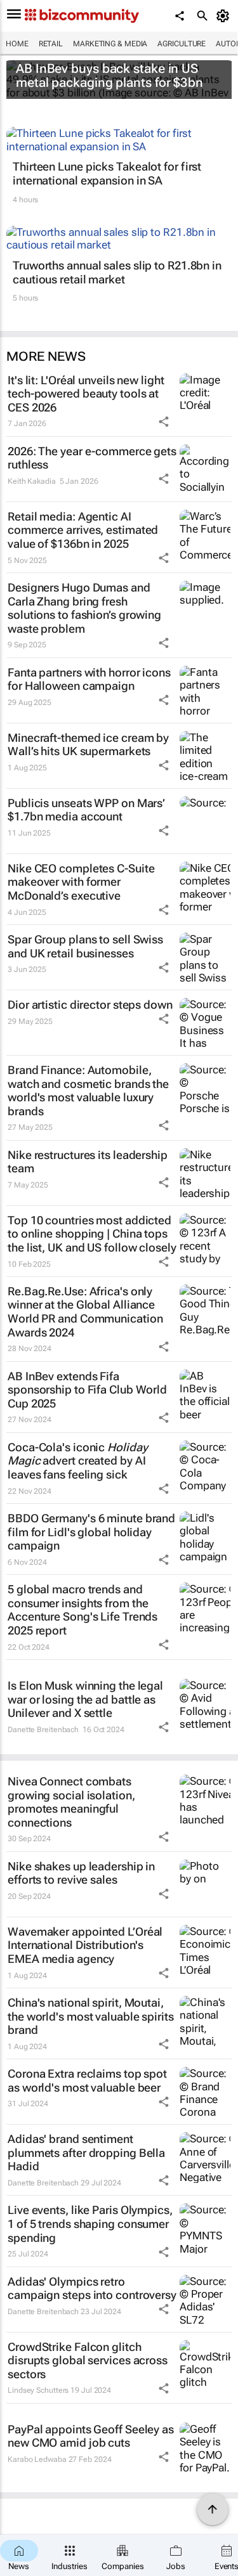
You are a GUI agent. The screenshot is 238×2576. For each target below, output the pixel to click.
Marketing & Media (110, 44)
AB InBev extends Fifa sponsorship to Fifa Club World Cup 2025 (87, 1390)
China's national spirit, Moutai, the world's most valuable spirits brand (91, 2016)
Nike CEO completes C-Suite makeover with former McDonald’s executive (81, 882)
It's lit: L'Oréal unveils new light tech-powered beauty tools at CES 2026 (86, 394)
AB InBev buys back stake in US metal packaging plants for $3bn (109, 75)
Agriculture (182, 44)
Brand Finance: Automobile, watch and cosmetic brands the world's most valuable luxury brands (88, 1091)
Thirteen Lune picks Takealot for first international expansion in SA (107, 173)
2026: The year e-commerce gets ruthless (92, 458)
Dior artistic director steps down (90, 1005)
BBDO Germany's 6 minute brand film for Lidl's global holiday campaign (91, 1532)
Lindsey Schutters (38, 2390)
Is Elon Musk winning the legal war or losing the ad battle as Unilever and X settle (85, 1699)
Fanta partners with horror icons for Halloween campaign (89, 679)
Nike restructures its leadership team (88, 1162)
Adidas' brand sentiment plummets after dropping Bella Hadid (86, 2152)
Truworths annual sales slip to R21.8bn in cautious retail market (117, 272)
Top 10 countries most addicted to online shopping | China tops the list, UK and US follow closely (92, 1234)
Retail (51, 44)
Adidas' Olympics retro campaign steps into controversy (92, 2288)
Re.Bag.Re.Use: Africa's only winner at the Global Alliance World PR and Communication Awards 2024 (85, 1312)
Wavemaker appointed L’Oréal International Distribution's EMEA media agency (85, 1945)
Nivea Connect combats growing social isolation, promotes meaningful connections (71, 1802)
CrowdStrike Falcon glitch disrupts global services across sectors (88, 2360)
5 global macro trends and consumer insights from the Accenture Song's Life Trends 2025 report (83, 1610)
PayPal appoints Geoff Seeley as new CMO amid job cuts (91, 2436)
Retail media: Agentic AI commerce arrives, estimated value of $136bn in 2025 (83, 530)
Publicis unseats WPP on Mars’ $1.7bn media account (86, 810)
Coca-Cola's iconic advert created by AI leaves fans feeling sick (77, 1461)
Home (17, 44)
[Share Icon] (164, 422)
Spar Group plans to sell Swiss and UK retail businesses (85, 946)
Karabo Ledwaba (37, 2459)
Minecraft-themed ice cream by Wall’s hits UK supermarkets (88, 745)
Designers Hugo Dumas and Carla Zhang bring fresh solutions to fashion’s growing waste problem (84, 608)
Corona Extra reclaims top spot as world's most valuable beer (87, 2081)
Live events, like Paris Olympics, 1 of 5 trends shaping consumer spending (90, 2223)
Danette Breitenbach (43, 1730)
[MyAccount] (225, 16)
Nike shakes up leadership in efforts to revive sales (81, 1873)
